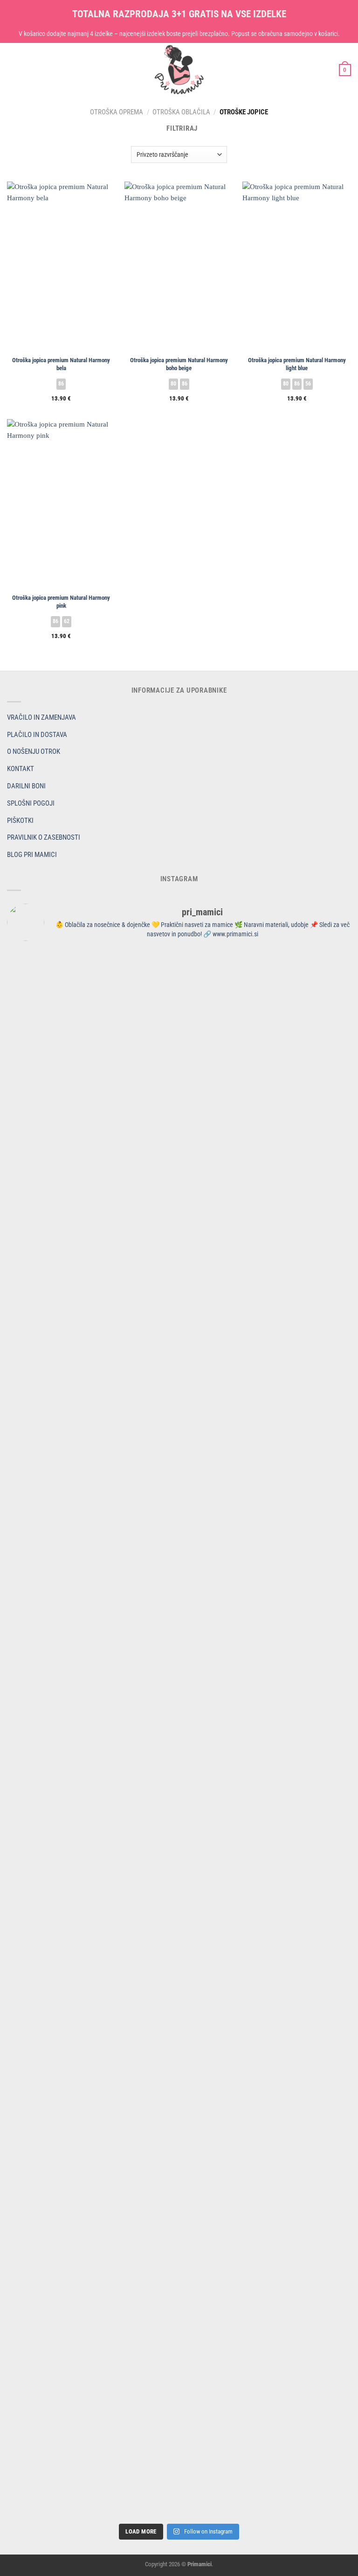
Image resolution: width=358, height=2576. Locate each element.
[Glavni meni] (12, 70)
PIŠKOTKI (20, 821)
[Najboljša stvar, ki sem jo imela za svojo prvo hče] (92, 1366)
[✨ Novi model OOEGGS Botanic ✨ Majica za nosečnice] (266, 1256)
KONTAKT (21, 769)
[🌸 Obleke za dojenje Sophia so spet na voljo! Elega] (266, 1763)
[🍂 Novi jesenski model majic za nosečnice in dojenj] (92, 1537)
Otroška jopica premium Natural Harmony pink (61, 602)
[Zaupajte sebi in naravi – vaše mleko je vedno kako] (92, 2432)
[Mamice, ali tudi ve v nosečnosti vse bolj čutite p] (266, 1013)
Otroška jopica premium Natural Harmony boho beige (179, 364)
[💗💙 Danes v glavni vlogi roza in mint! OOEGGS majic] (92, 1653)
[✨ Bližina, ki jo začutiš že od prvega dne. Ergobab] (92, 1278)
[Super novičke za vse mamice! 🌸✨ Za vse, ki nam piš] (92, 2023)
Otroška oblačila (181, 112)
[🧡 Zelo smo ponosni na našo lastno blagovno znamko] (266, 2466)
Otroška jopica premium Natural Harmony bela (61, 364)
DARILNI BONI (26, 786)
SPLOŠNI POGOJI (31, 803)
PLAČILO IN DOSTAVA (37, 735)
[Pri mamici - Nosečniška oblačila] (179, 70)
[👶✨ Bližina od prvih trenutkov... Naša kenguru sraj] (266, 1675)
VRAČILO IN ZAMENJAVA (41, 717)
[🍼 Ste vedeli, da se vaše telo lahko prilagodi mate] (266, 2134)
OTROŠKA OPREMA (117, 112)
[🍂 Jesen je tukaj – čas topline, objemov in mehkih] (266, 1476)
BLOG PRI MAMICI (32, 855)
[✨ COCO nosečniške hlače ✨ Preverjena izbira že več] (266, 1388)
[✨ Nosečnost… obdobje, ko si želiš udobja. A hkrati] (92, 980)
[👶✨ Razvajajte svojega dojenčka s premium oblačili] (92, 2344)
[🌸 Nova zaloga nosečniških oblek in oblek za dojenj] (266, 2356)
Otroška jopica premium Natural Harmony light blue (297, 364)
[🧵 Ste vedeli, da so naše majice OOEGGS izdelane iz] (92, 1846)
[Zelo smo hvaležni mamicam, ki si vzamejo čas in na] (92, 1151)
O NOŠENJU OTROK (34, 751)
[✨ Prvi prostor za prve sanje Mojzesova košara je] (266, 1140)
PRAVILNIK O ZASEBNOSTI (44, 837)
